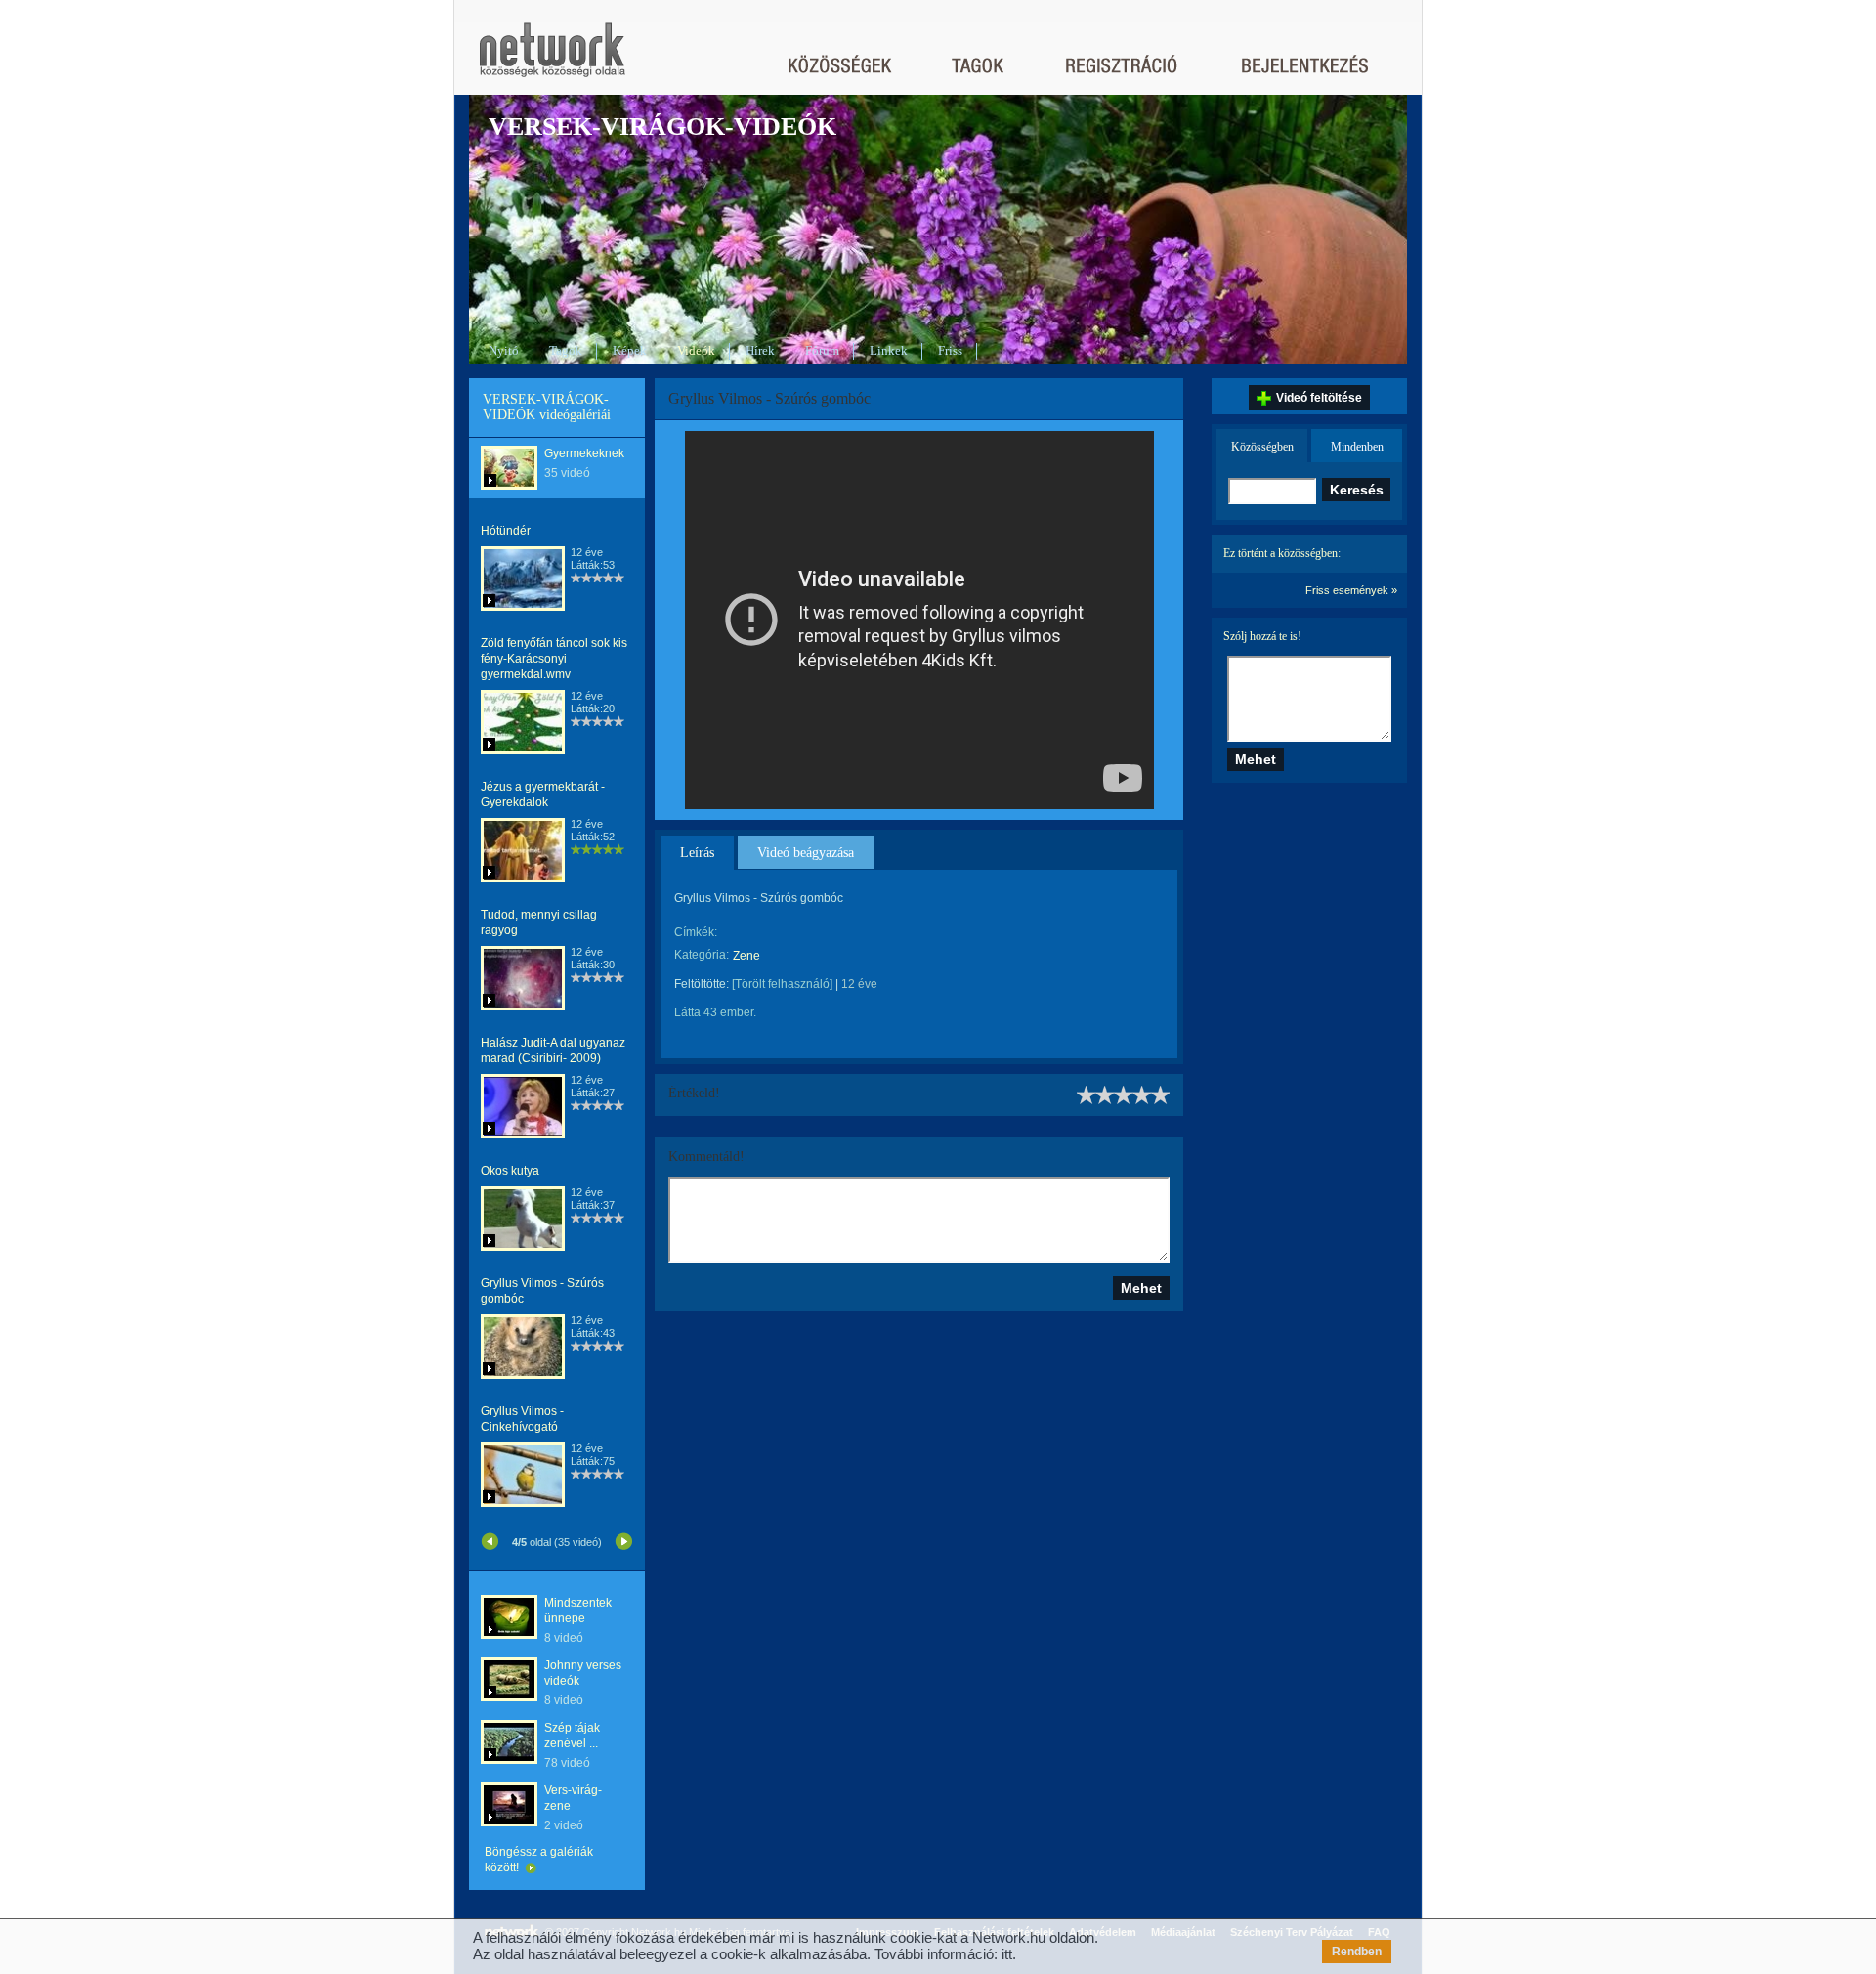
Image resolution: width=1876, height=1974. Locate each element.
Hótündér (506, 531)
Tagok (566, 350)
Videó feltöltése (1319, 398)
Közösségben (1262, 447)
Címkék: (696, 932)
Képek (630, 350)
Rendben (1357, 1952)
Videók (696, 350)
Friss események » (1351, 590)
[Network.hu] (552, 59)
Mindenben (1357, 447)
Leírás (697, 853)
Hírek (760, 350)
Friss (950, 350)
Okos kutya (510, 1171)
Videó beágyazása (806, 853)
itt (1007, 1954)
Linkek (889, 350)
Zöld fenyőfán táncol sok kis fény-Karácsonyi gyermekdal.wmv (554, 659)
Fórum (822, 350)
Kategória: (702, 955)
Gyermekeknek (584, 453)
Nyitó (504, 350)
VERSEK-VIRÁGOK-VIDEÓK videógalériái (547, 407)
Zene (746, 956)
